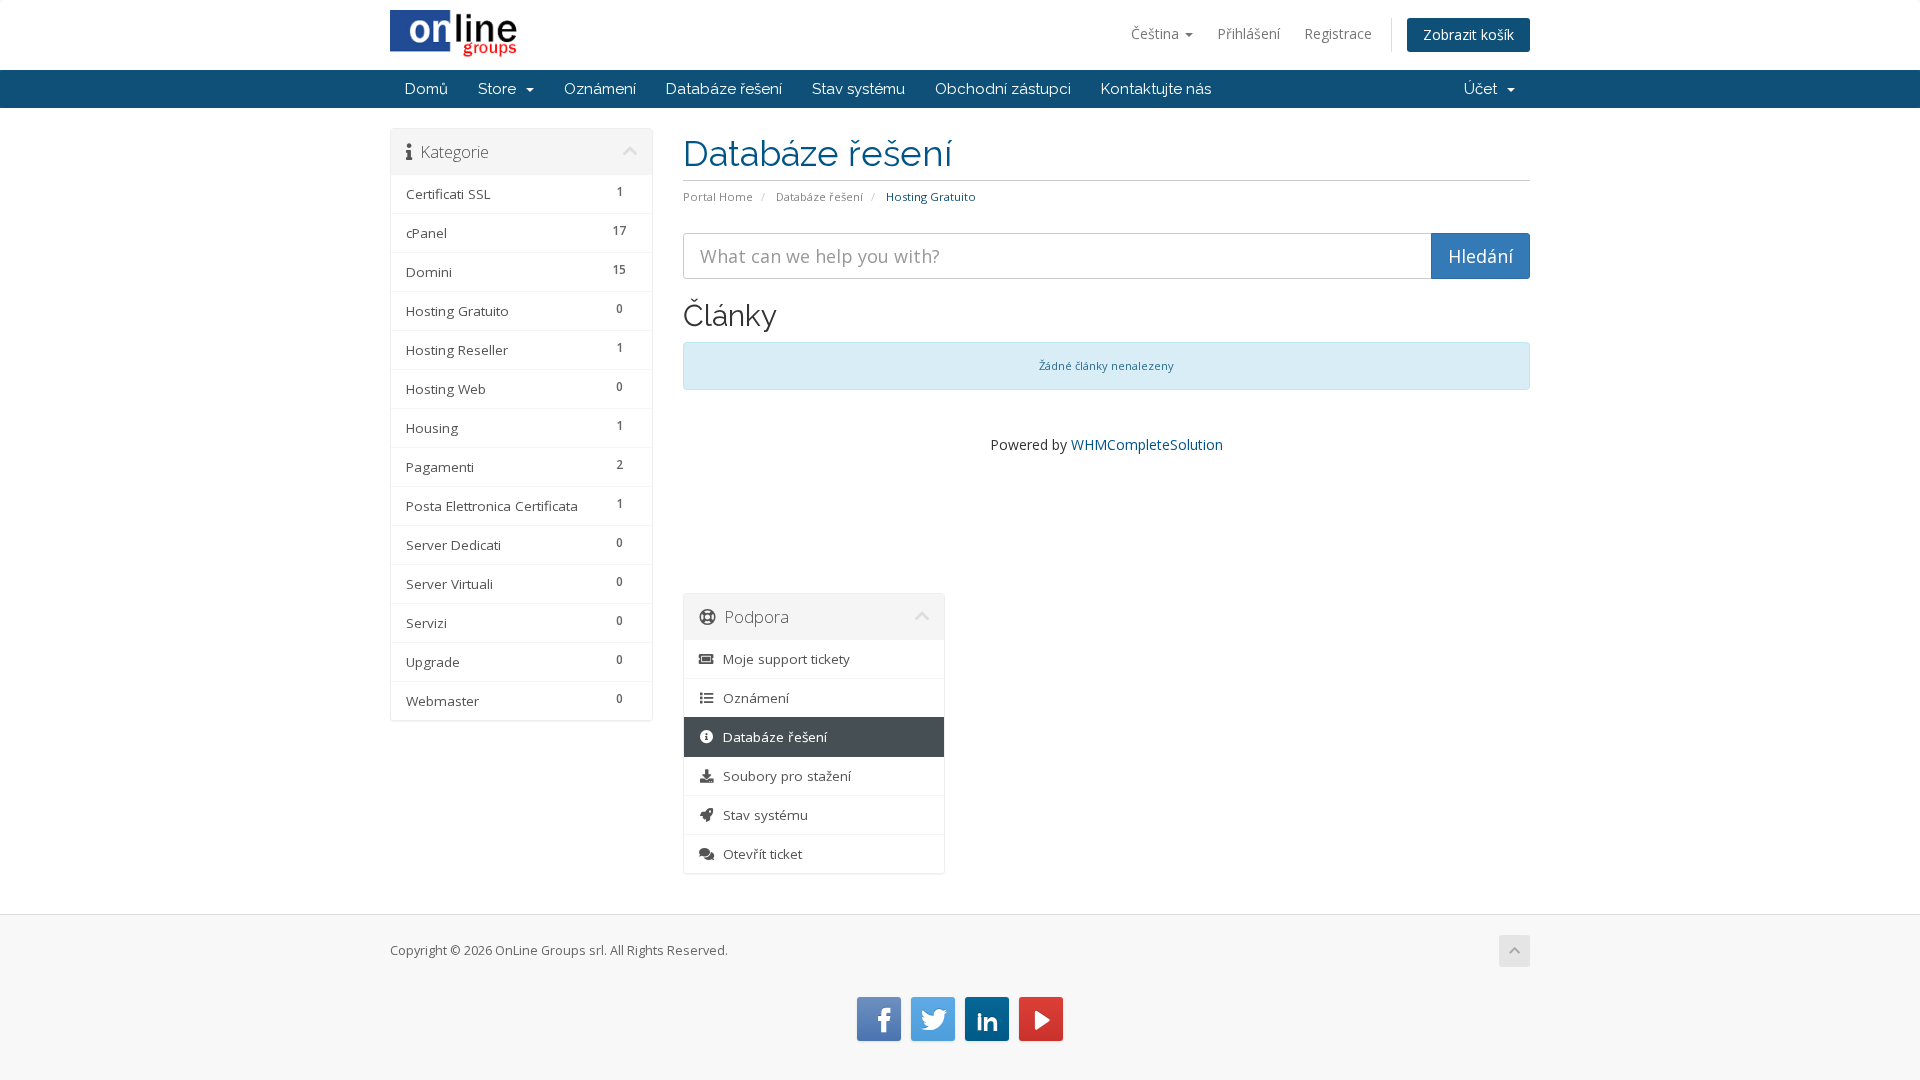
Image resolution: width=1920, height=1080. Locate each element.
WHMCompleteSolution (1147, 444)
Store (501, 89)
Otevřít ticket (758, 854)
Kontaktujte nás (1156, 89)
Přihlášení (1248, 33)
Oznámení (600, 89)
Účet (1484, 89)
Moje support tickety (782, 659)
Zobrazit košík (1468, 34)
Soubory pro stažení (783, 776)
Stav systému (858, 89)
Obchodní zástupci (1003, 89)
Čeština (1157, 33)
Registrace (1338, 33)
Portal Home (718, 196)
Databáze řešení (724, 89)
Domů (426, 89)
